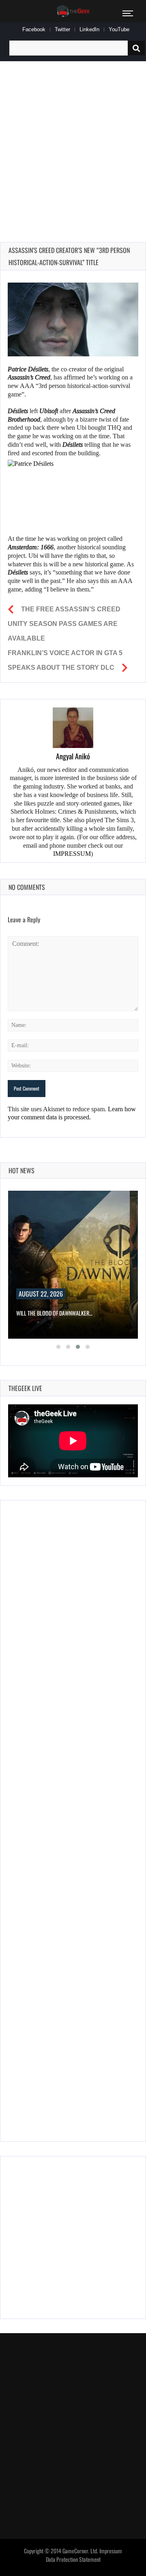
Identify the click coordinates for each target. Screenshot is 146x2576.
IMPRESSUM (72, 854)
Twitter (62, 29)
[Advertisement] (73, 142)
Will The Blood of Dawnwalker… (54, 1313)
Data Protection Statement (73, 2559)
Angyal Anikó (73, 756)
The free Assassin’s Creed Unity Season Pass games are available (64, 624)
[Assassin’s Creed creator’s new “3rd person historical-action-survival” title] (73, 319)
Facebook (34, 29)
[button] (58, 1347)
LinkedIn (89, 29)
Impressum (111, 2551)
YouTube (119, 29)
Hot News (21, 1170)
